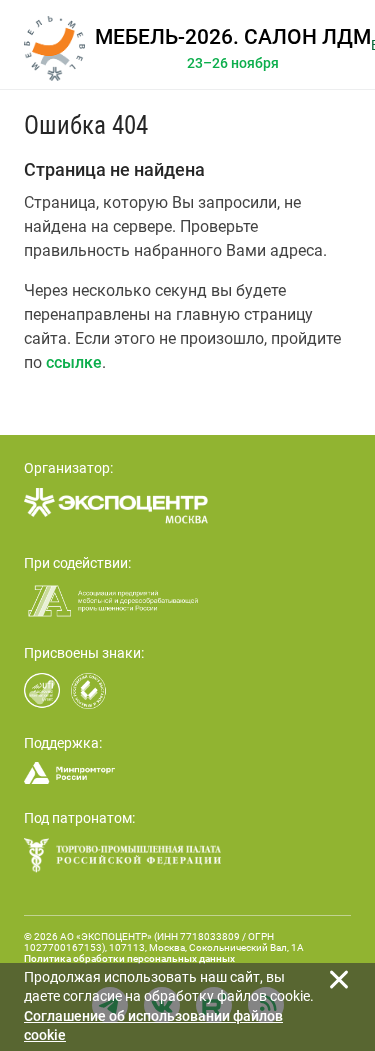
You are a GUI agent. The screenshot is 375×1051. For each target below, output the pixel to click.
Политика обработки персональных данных (129, 958)
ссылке (74, 362)
